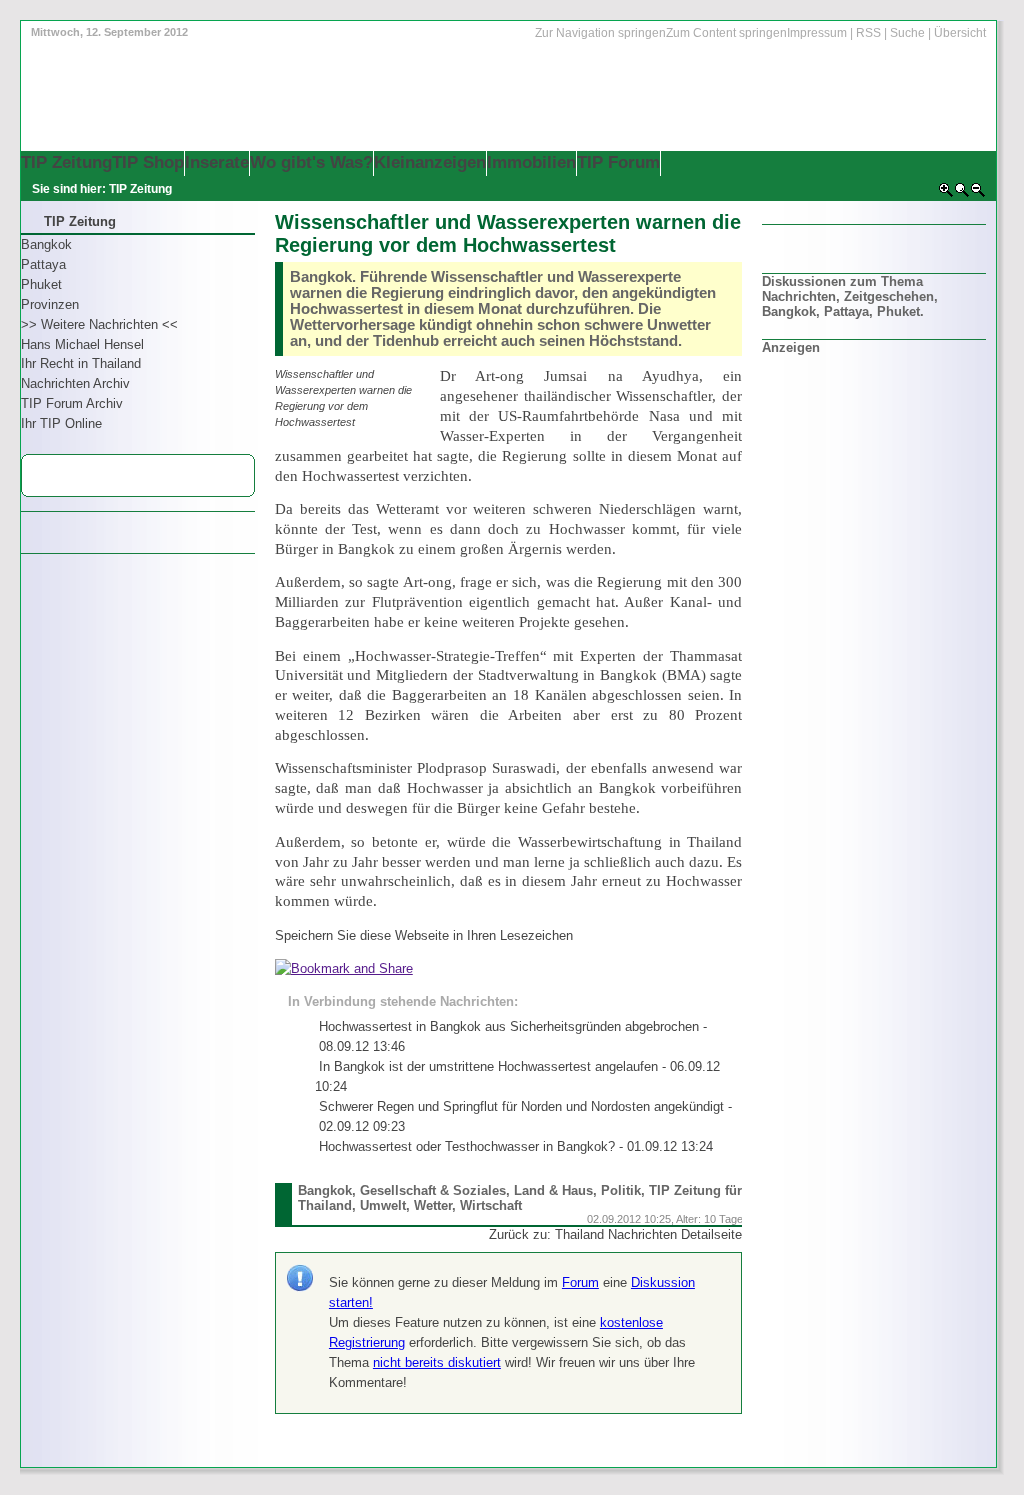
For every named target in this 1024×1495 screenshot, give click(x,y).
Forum (580, 1282)
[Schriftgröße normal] (962, 194)
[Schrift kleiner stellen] (978, 194)
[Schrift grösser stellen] (946, 194)
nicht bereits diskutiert (437, 1362)
